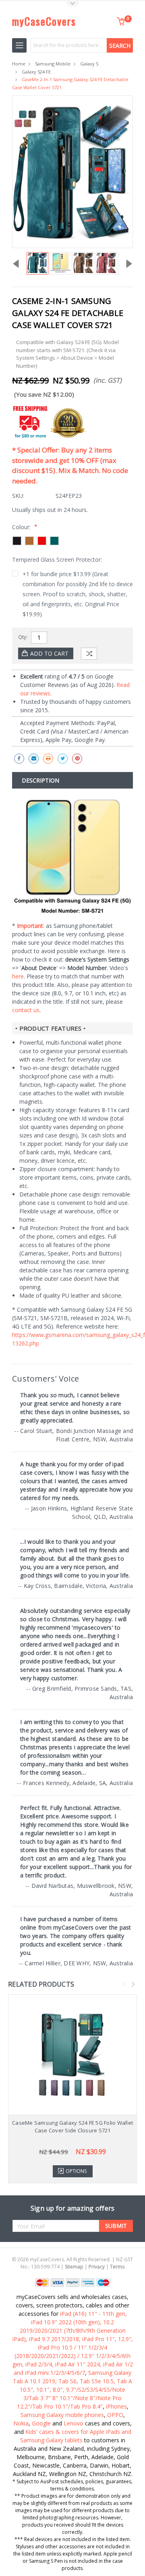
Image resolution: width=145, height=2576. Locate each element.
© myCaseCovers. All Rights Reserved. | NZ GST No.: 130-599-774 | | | (72, 2263)
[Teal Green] (54, 541)
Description (40, 780)
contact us (26, 1010)
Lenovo (74, 2423)
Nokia (21, 2423)
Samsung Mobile (53, 64)
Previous (124, 1984)
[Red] (42, 541)
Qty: (23, 637)
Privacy (97, 2267)
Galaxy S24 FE (36, 72)
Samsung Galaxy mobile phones (62, 2415)
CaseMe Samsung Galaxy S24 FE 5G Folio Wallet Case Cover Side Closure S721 (72, 2127)
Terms (117, 2267)
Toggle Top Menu (72, 4)
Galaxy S (89, 64)
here (18, 976)
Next (133, 1984)
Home (19, 64)
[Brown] (29, 541)
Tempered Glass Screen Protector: (57, 559)
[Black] (17, 541)
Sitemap (74, 2267)
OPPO (115, 2415)
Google (41, 2423)
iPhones (116, 2406)
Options (76, 2171)
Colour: (25, 527)
